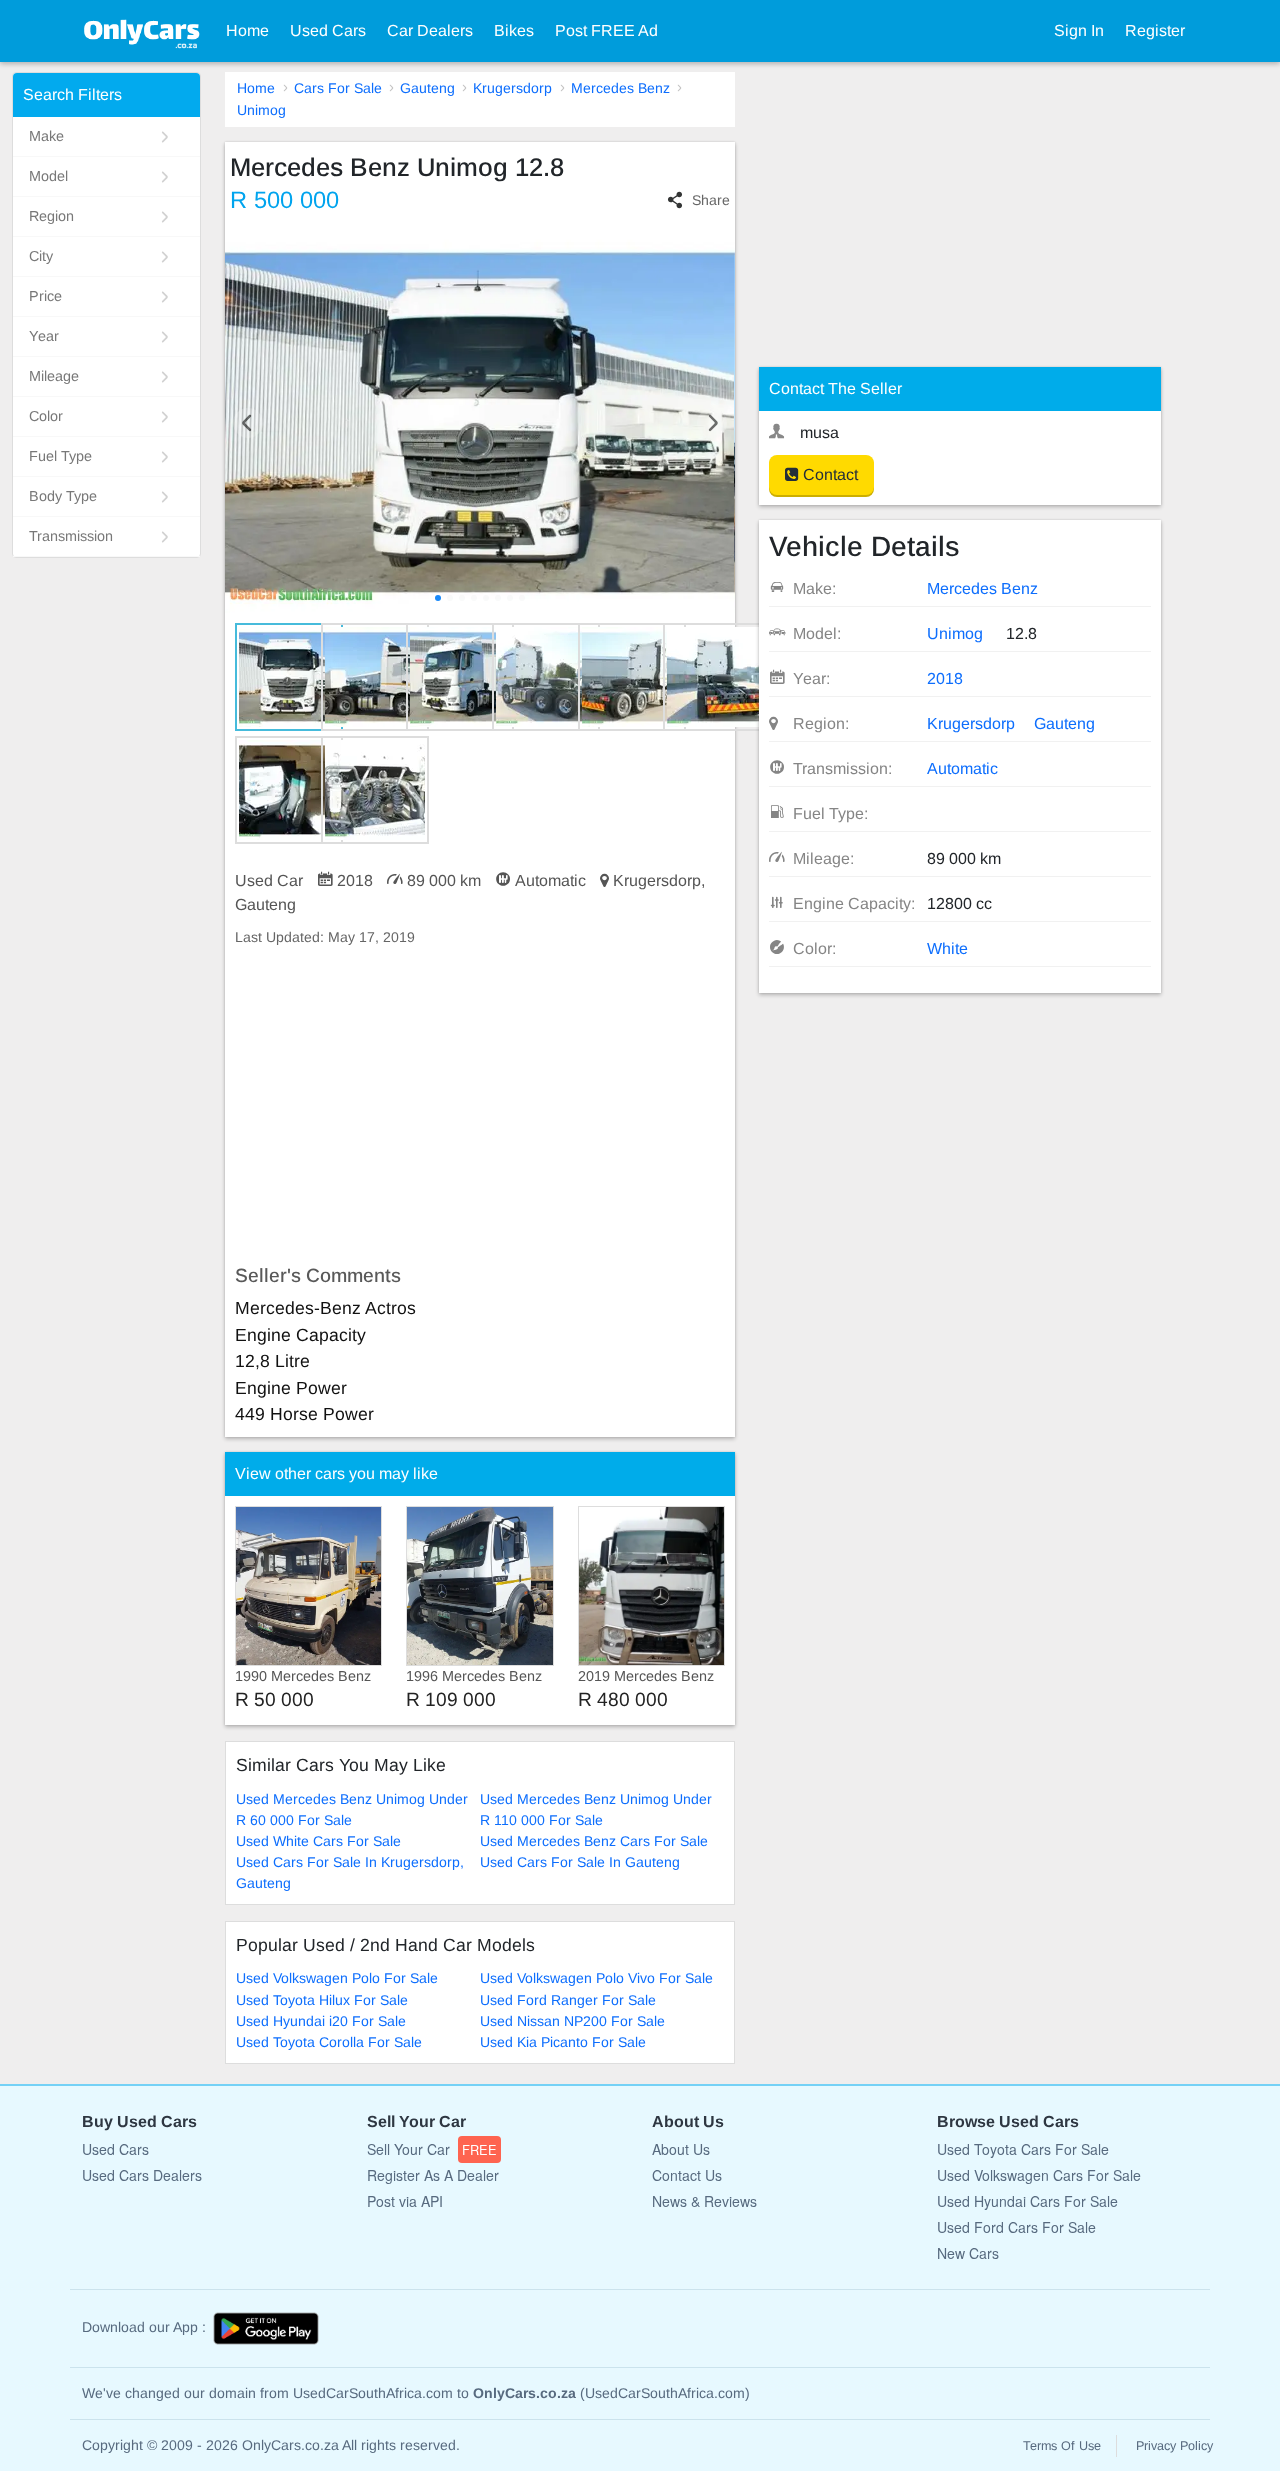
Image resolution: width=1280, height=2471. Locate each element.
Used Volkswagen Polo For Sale (337, 1978)
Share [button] (710, 200)
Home (247, 30)
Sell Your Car (432, 2149)
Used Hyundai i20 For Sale (321, 2021)
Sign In (1079, 30)
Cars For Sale (338, 88)
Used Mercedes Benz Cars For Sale (594, 1841)
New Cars (968, 2253)
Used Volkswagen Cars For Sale (1039, 2175)
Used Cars (328, 30)
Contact (828, 474)
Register (1155, 30)
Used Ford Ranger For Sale (568, 2000)
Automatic (962, 768)
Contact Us (687, 2175)
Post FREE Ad (606, 30)
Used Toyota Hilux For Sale (322, 2000)
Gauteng (427, 88)
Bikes (514, 30)
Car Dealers (430, 30)
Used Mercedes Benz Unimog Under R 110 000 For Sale (596, 1809)
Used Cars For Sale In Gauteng (580, 1862)
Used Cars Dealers (142, 2175)
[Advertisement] (479, 1106)
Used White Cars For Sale (318, 1841)
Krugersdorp (512, 88)
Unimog (261, 110)
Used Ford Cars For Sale (1016, 2227)
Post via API (405, 2201)
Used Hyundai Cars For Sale (1027, 2201)
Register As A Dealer (433, 2175)
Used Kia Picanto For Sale (563, 2042)
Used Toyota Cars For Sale (1023, 2149)
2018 (945, 678)
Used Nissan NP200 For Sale (572, 2021)
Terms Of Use (1062, 2446)
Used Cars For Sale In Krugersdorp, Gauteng (350, 1872)
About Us (681, 2149)
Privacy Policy (1174, 2446)
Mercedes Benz (620, 88)
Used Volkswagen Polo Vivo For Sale (596, 1978)
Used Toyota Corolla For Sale (329, 2042)
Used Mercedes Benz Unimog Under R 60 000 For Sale (352, 1809)
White (947, 948)
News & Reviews (704, 2201)
